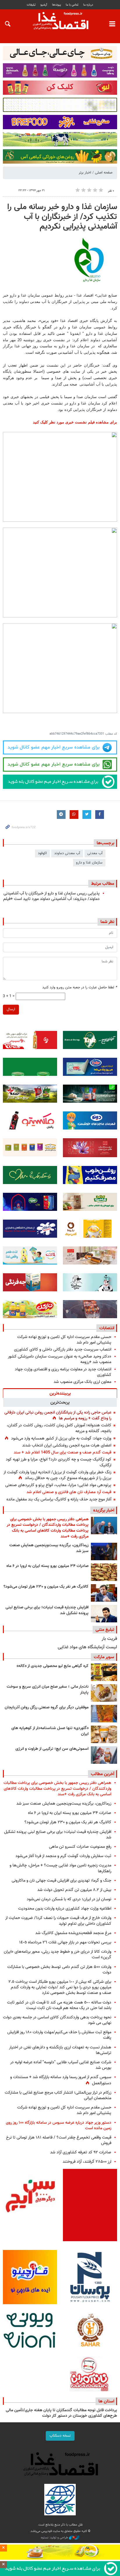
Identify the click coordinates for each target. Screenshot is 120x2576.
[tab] (60, 1393)
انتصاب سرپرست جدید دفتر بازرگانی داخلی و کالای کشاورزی (63, 1350)
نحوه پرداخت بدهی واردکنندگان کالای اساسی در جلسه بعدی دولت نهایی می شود (57, 2020)
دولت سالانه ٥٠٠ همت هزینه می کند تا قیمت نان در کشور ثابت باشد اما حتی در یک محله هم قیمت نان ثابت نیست (59, 2005)
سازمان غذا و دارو (89, 863)
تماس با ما (72, 5)
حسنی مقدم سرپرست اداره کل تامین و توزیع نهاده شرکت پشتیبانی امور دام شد (64, 1340)
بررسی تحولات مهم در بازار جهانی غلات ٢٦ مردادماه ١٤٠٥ (65, 1942)
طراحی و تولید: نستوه (55, 2538)
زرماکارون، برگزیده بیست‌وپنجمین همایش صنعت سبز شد (49, 1548)
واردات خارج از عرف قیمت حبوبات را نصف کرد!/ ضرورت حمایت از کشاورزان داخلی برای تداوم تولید (58, 1921)
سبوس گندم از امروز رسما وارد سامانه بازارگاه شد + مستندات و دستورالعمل (61, 2080)
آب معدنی (95, 853)
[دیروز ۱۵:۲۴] (104, 1614)
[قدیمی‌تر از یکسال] (104, 1734)
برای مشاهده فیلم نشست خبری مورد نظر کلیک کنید (75, 422)
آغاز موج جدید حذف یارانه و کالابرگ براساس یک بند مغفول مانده (59, 1499)
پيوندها (57, 5)
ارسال (11, 1009)
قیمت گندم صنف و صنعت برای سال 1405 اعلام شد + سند (62, 1452)
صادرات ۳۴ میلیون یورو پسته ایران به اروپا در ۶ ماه (47, 1566)
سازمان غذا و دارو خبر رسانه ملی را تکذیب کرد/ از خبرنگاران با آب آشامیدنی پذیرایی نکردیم (62, 217)
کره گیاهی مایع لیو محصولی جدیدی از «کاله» (53, 1666)
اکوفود (42, 853)
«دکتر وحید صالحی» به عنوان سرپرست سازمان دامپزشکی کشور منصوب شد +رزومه (60, 1359)
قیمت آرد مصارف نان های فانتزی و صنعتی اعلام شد (69, 1492)
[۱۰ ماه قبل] (104, 1714)
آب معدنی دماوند (67, 853)
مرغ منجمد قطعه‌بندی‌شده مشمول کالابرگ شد (73, 1933)
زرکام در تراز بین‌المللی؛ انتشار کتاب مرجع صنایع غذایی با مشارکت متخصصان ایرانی (58, 2095)
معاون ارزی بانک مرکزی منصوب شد (82, 1382)
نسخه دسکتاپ (60, 2436)
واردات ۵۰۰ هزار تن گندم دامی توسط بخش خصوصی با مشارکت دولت (59, 1970)
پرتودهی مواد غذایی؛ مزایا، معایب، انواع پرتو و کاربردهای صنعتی (58, 1485)
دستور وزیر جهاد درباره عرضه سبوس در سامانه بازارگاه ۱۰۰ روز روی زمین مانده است (59, 2125)
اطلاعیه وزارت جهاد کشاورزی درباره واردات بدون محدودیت (65, 1909)
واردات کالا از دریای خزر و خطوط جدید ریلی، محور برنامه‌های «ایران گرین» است (58, 1955)
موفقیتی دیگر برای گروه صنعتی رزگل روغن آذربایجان (47, 1708)
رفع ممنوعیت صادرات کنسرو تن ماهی (80, 1847)
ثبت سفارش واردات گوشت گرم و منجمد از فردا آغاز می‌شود (63, 1856)
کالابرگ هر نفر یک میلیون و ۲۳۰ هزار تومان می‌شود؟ (46, 1587)
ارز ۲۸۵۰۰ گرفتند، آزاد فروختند (87, 2162)
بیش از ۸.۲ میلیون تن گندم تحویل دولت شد (74, 1890)
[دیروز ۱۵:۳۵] (104, 1593)
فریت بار (109, 1639)
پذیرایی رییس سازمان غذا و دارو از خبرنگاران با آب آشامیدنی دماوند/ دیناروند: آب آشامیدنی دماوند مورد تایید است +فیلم (51, 896)
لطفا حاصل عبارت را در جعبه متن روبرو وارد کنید (80, 988)
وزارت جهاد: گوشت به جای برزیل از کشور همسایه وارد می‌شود (61, 1438)
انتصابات (107, 1328)
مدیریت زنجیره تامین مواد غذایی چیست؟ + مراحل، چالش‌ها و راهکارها (60, 1868)
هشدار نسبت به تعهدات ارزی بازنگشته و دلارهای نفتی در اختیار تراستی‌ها (60, 2050)
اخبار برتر (85, 173)
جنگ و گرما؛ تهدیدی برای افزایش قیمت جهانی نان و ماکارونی (61, 1881)
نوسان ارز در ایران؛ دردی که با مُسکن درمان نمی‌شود (69, 1899)
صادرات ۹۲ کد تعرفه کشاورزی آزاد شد (81, 2152)
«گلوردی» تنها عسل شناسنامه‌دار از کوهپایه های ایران (50, 1731)
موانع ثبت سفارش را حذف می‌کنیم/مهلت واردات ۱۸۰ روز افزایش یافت (59, 2035)
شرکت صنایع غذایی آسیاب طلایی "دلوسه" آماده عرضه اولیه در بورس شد (61, 2065)
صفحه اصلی (104, 173)
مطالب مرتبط (103, 884)
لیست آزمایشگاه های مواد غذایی (87, 1647)
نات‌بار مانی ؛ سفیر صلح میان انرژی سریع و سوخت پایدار (48, 1690)
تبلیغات (31, 5)
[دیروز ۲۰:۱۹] (104, 1526)
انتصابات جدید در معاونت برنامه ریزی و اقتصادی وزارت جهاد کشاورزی (63, 1372)
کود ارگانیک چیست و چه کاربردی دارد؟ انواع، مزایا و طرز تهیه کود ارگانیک (59, 1462)
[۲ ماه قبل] (104, 1672)
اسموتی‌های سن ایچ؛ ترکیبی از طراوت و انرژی (52, 1749)
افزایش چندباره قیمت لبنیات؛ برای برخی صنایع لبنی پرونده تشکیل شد (47, 1610)
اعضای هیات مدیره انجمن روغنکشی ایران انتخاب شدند (67, 1445)
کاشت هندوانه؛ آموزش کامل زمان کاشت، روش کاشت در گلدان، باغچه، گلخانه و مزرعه (59, 1428)
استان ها (106, 2401)
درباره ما (88, 5)
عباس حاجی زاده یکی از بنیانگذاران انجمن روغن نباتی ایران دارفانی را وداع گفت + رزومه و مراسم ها (58, 1415)
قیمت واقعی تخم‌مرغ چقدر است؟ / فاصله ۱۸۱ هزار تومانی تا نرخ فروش (59, 2140)
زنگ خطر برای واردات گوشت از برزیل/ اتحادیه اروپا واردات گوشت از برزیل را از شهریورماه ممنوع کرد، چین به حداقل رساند (57, 1475)
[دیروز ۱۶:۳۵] (104, 1551)
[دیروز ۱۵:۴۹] (104, 1572)
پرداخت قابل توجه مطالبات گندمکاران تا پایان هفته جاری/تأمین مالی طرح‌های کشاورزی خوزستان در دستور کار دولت (61, 2413)
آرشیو (44, 5)
